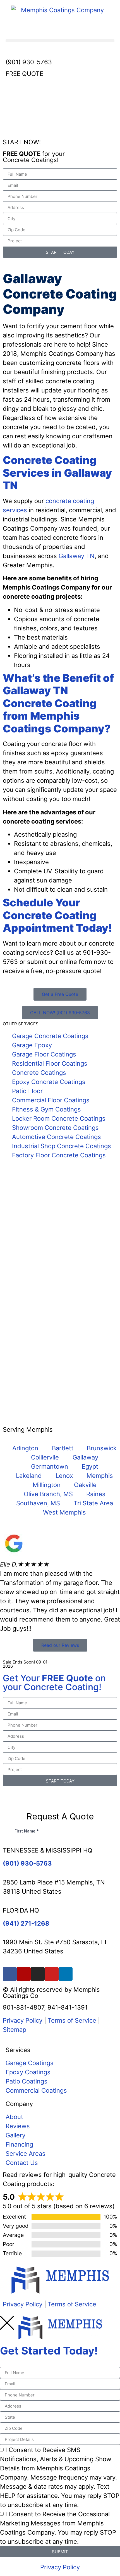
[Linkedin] (66, 1974)
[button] (60, 41)
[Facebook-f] (10, 1974)
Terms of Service (72, 2020)
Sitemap (15, 2030)
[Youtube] (52, 1974)
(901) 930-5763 (29, 62)
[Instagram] (38, 1974)
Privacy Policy (23, 2020)
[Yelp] (24, 1974)
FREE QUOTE (24, 74)
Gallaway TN (77, 556)
